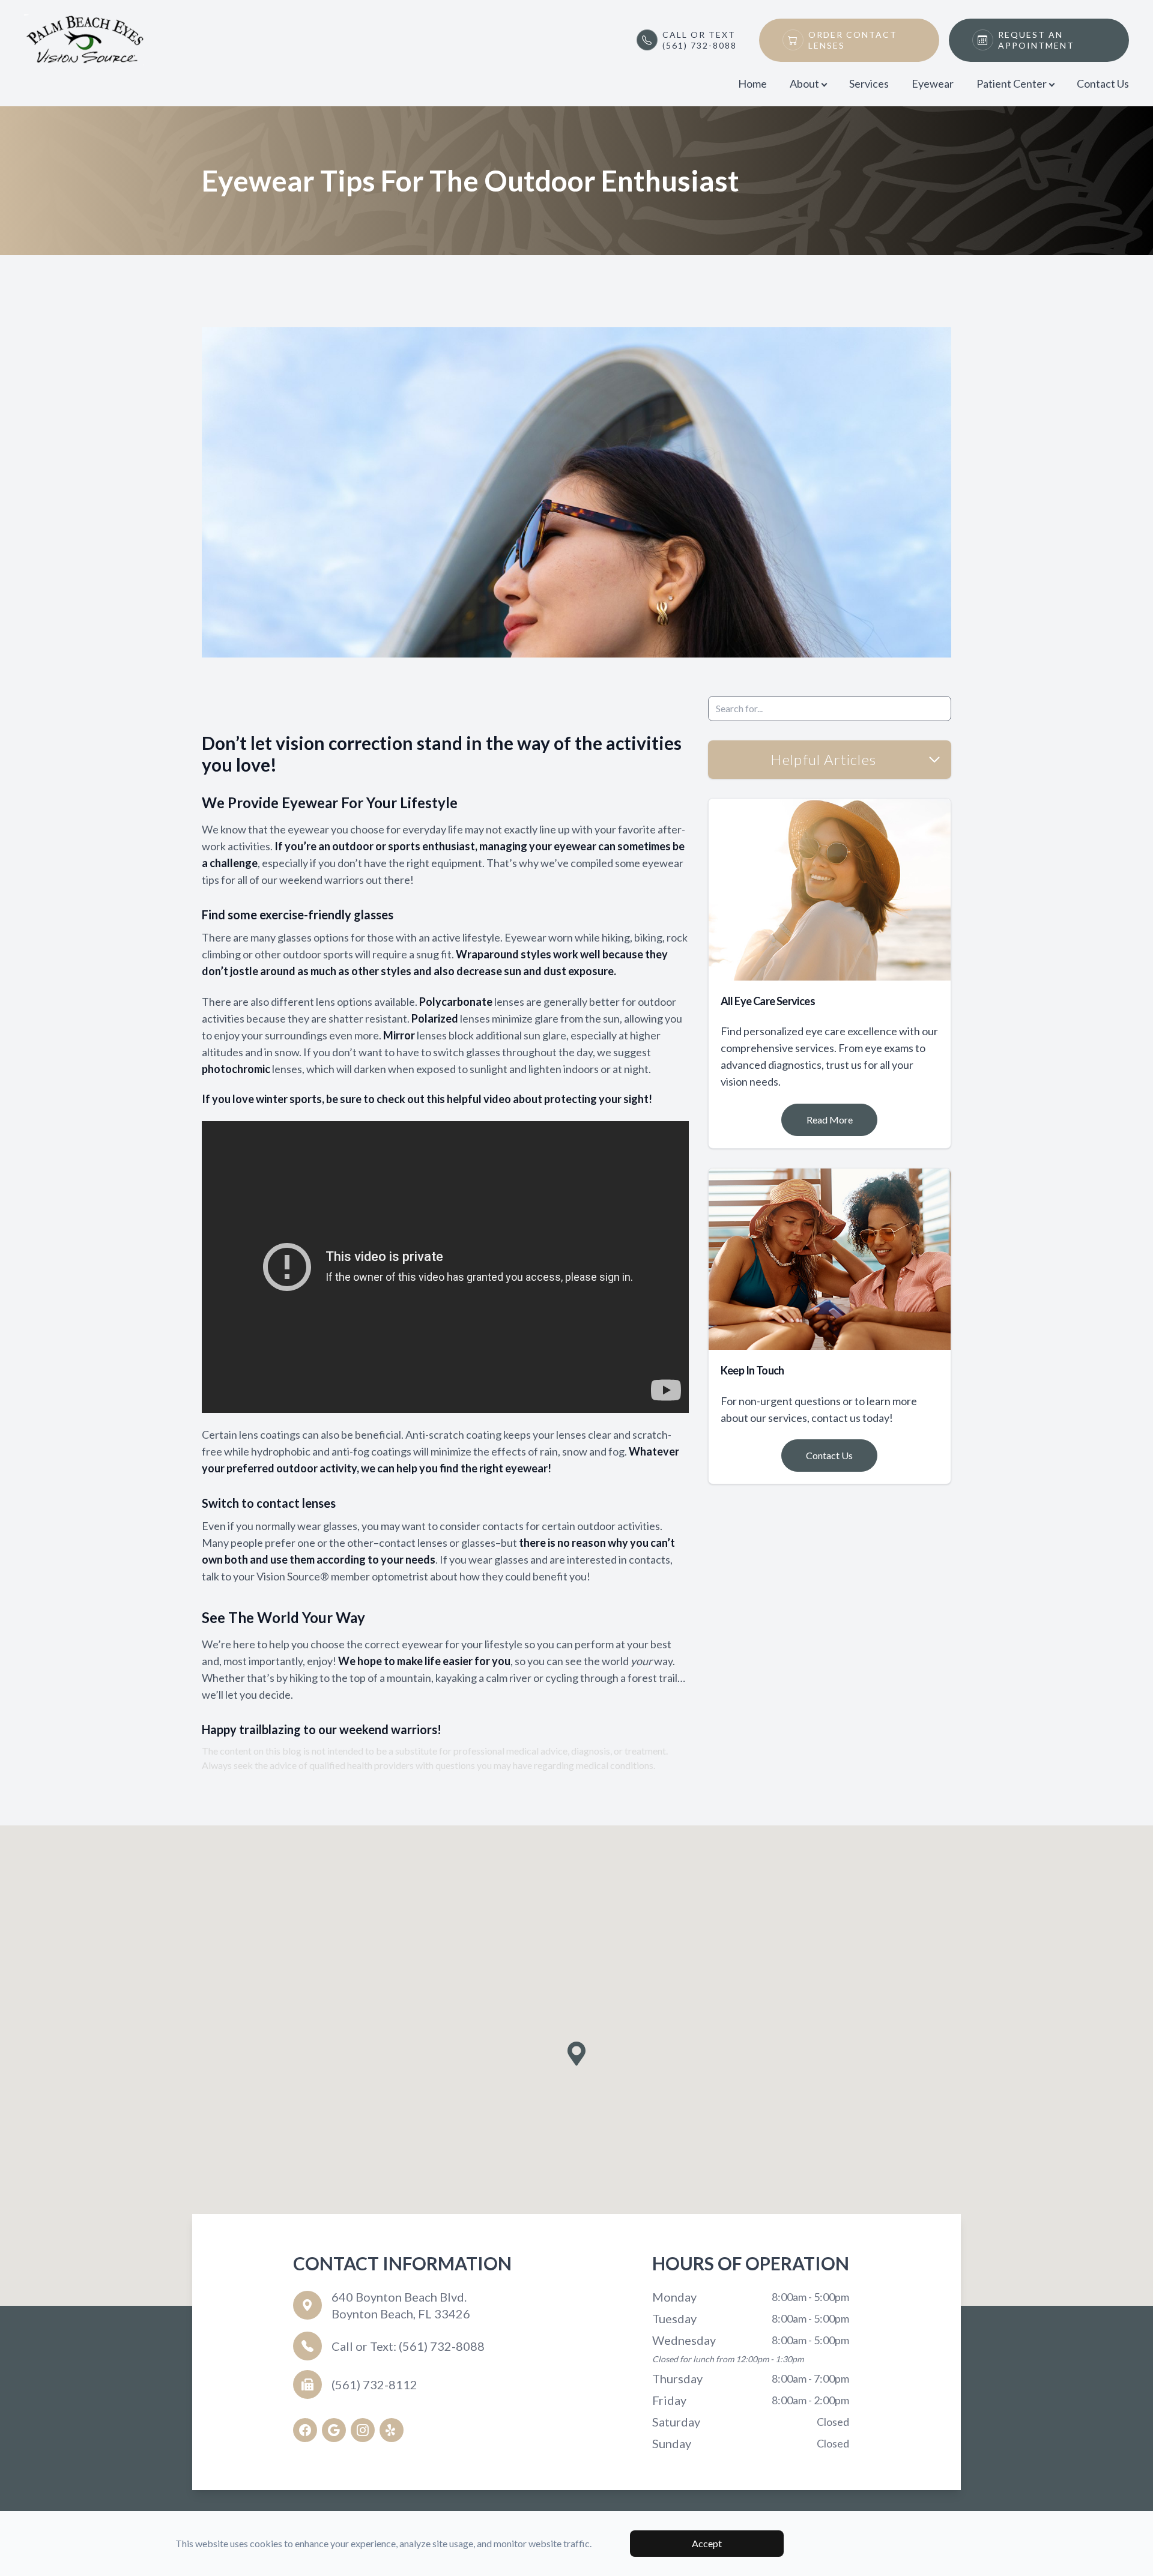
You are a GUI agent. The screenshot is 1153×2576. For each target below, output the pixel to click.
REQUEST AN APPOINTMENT (1036, 40)
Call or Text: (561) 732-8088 (408, 2346)
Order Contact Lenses (853, 40)
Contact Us (1103, 83)
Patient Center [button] (1012, 83)
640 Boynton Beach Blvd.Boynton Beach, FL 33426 (401, 2305)
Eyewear (933, 83)
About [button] (804, 83)
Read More (830, 1120)
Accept (707, 2543)
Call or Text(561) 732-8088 (700, 40)
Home (752, 83)
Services (869, 83)
